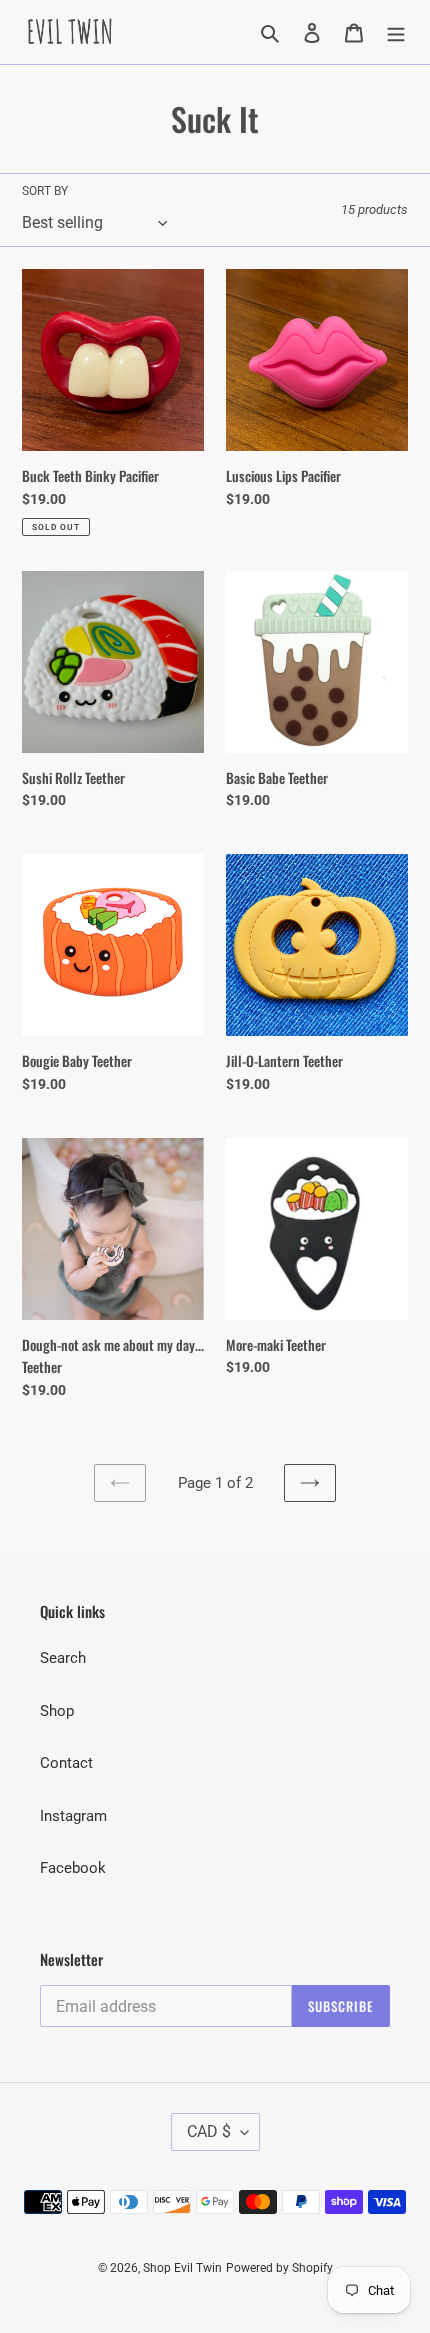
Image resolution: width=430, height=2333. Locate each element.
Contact (66, 1763)
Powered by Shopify (279, 2268)
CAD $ (209, 2131)
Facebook (73, 1868)
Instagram (73, 1816)
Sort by (45, 191)
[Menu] (396, 32)
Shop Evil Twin (182, 2268)
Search (63, 1658)
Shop (57, 1711)
